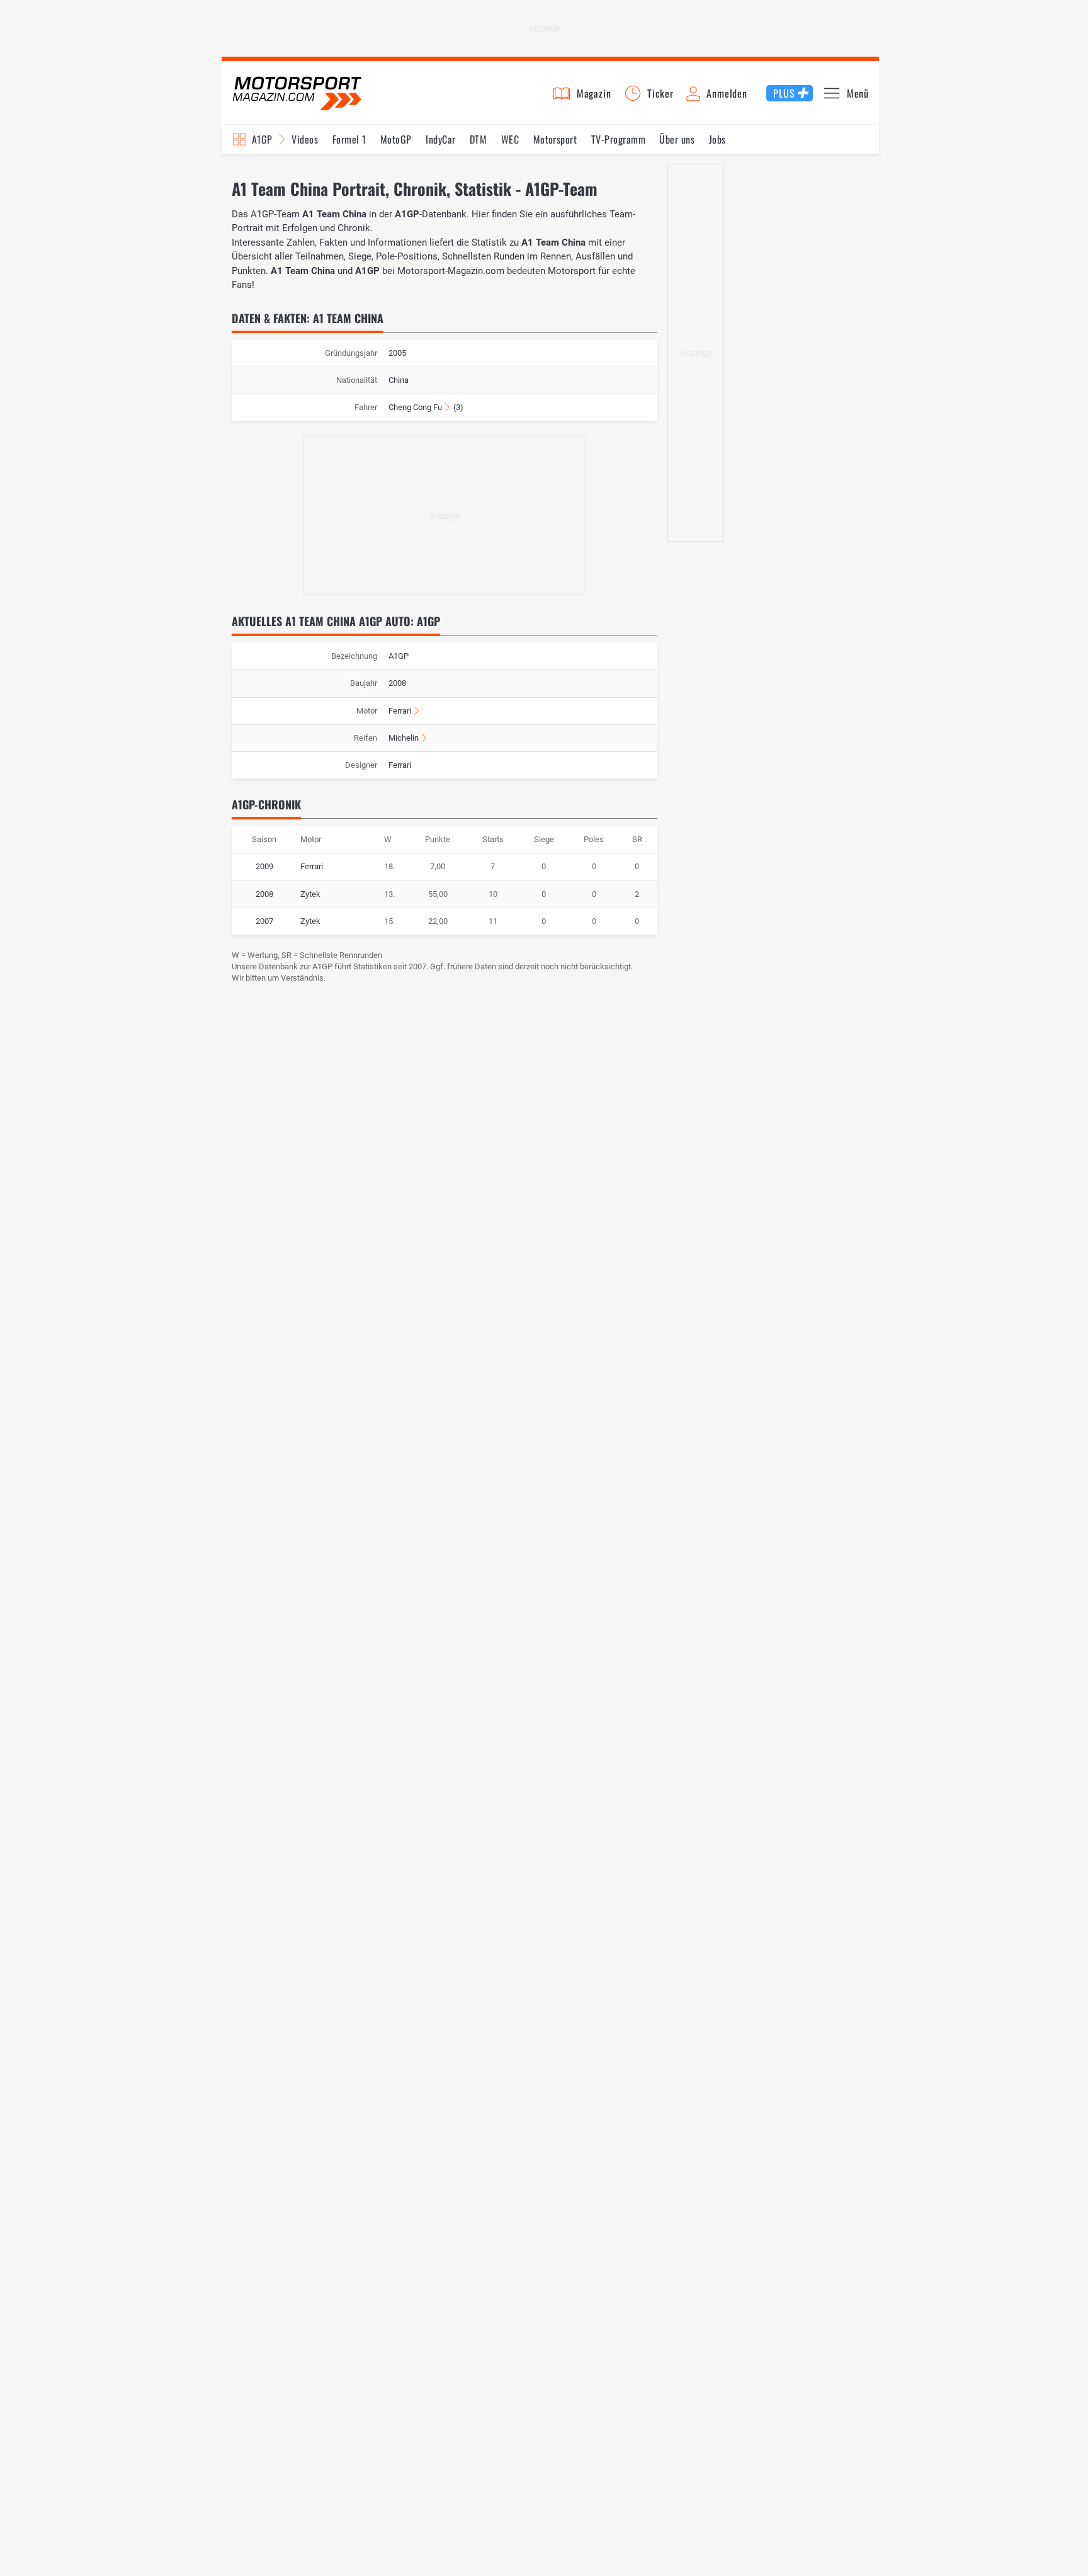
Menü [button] (858, 93)
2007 (264, 921)
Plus (784, 93)
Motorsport (555, 139)
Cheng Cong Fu (415, 407)
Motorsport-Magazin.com (297, 93)
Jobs (717, 139)
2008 (264, 894)
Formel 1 (349, 139)
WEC (510, 139)
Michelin (404, 738)
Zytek (310, 894)
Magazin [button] (594, 93)
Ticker (660, 93)
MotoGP (396, 139)
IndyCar (440, 139)
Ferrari (400, 711)
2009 (264, 866)
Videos (305, 139)
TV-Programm (618, 139)
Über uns (677, 139)
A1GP (262, 139)
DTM (478, 139)
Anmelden (727, 93)
